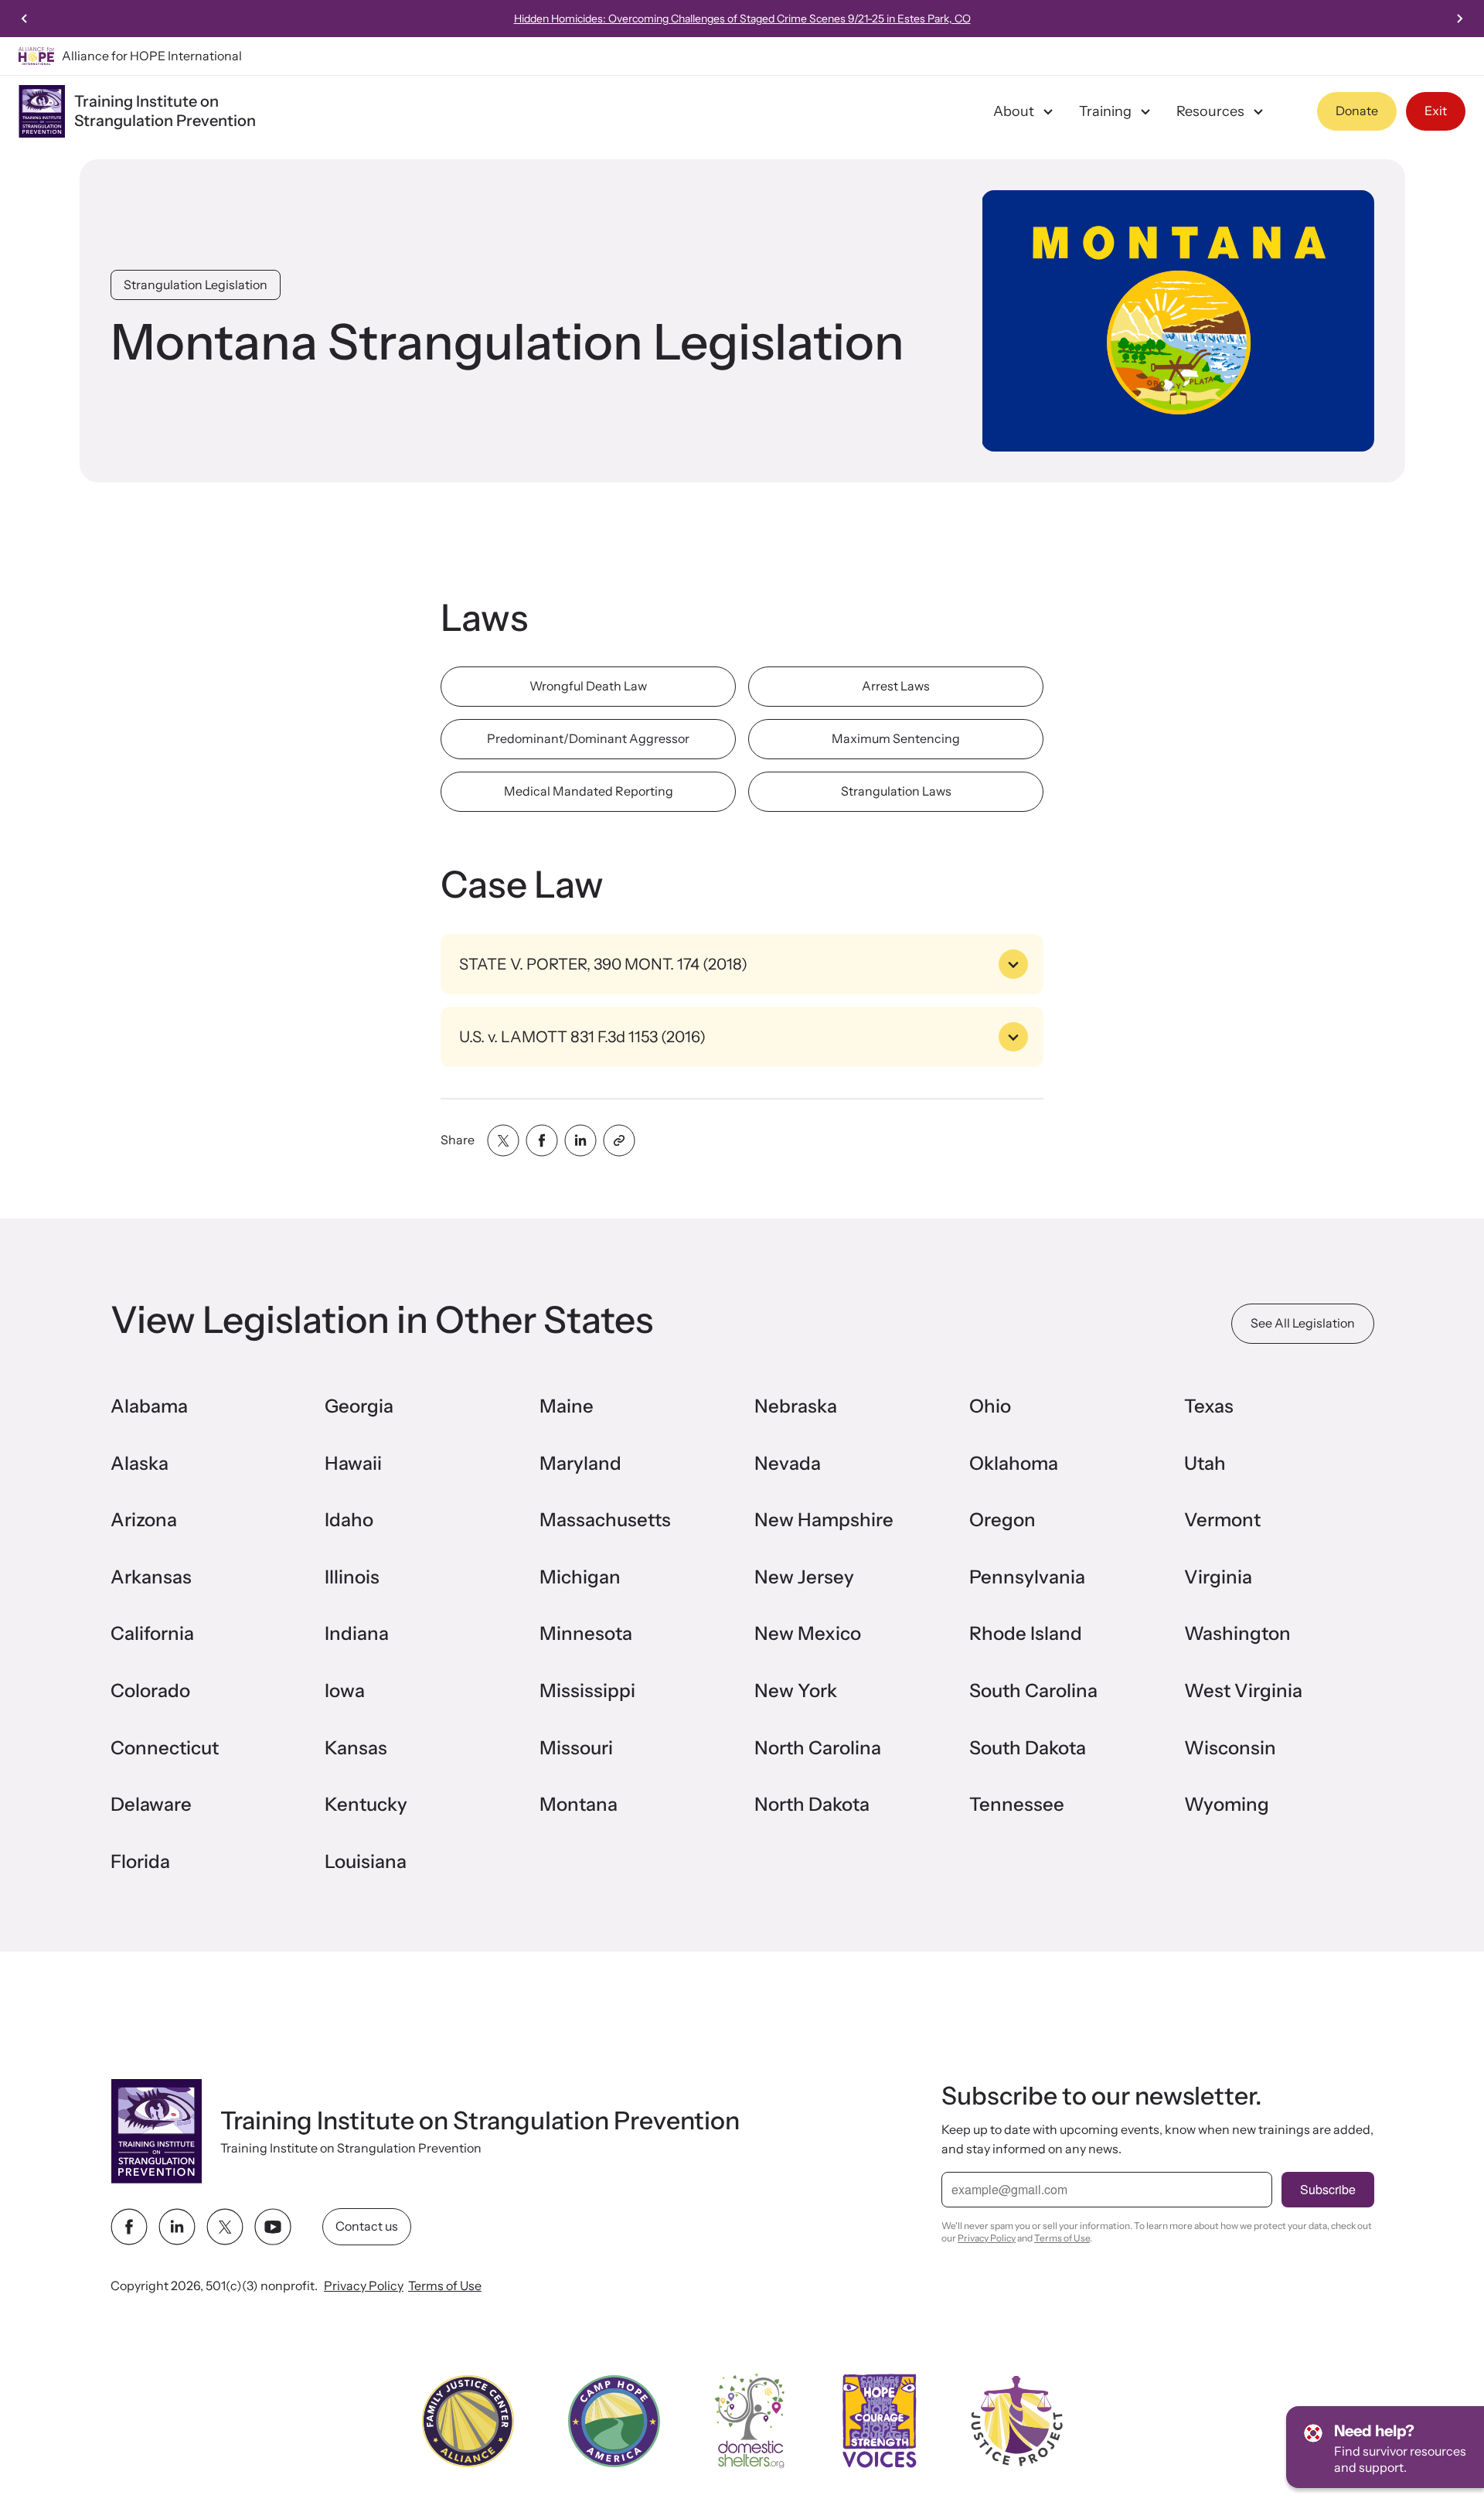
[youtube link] (273, 2227)
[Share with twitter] (503, 1140)
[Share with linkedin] (580, 1140)
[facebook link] (129, 2227)
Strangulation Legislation (196, 285)
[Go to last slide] (25, 19)
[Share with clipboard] (619, 1140)
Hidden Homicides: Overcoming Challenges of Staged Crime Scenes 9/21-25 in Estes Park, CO (742, 19)
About (1014, 111)
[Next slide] (1459, 19)
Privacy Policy (364, 2286)
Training (1105, 111)
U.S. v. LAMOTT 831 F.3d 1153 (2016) (582, 1037)
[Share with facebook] (542, 1140)
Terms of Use (445, 2286)
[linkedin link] (177, 2227)
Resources (1210, 111)
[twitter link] (225, 2227)
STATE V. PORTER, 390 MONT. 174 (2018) (603, 964)
